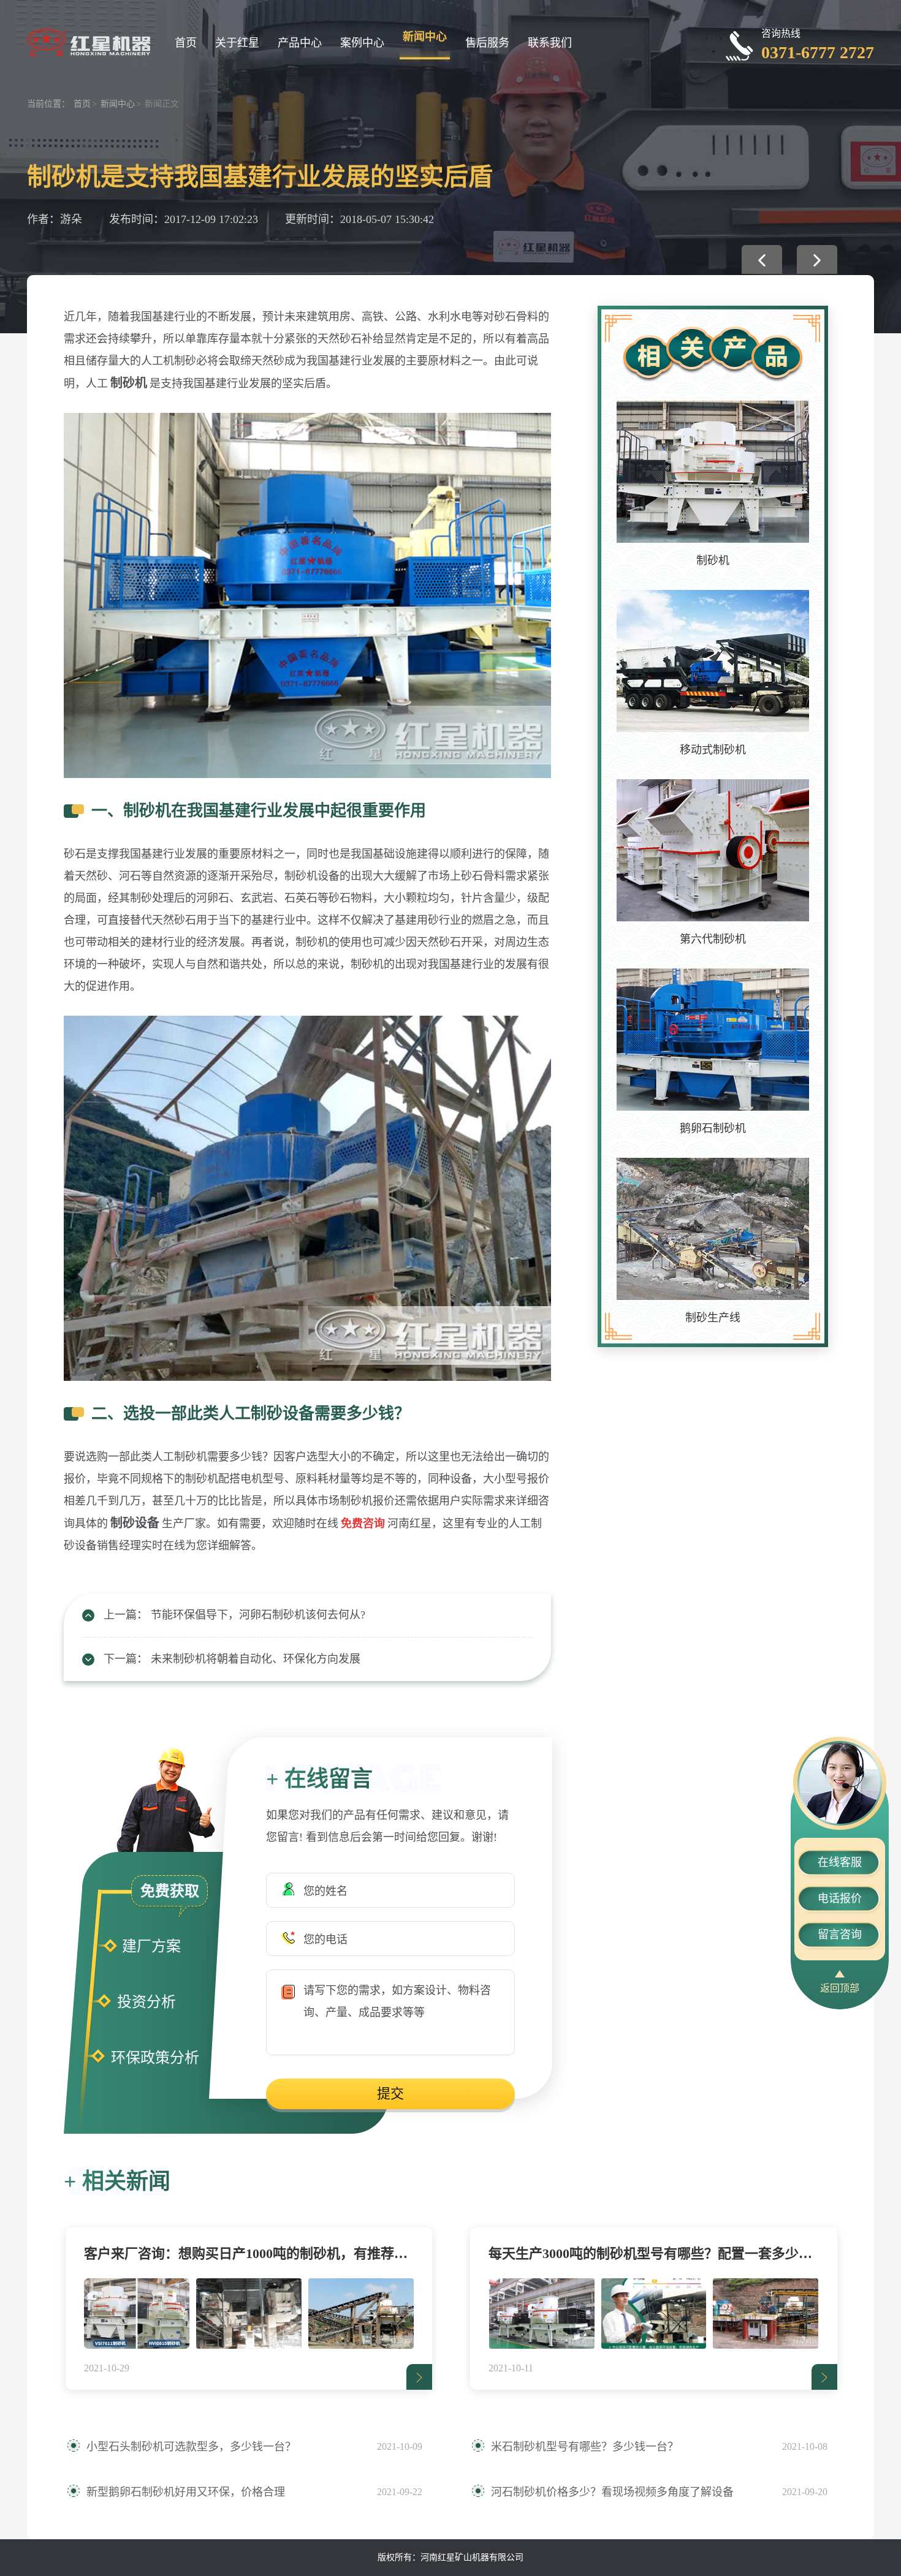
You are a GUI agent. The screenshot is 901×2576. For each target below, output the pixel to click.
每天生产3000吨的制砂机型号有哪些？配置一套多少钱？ (653, 2253)
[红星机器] (89, 41)
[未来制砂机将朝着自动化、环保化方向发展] (817, 259)
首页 (186, 43)
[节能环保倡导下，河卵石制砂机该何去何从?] (762, 259)
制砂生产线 (713, 1318)
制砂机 (713, 561)
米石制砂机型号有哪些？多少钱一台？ (585, 2447)
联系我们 (550, 43)
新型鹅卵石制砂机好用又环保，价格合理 (186, 2492)
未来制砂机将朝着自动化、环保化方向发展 (256, 1659)
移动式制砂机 (713, 750)
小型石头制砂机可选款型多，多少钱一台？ (191, 2447)
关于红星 (237, 43)
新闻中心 (425, 37)
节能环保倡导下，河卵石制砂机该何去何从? (258, 1615)
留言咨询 (840, 1935)
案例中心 (362, 43)
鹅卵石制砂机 (713, 1128)
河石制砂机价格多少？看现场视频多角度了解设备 (612, 2492)
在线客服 (840, 1862)
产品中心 (300, 43)
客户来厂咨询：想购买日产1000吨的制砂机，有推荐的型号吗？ (249, 2253)
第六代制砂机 (713, 939)
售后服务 (487, 43)
